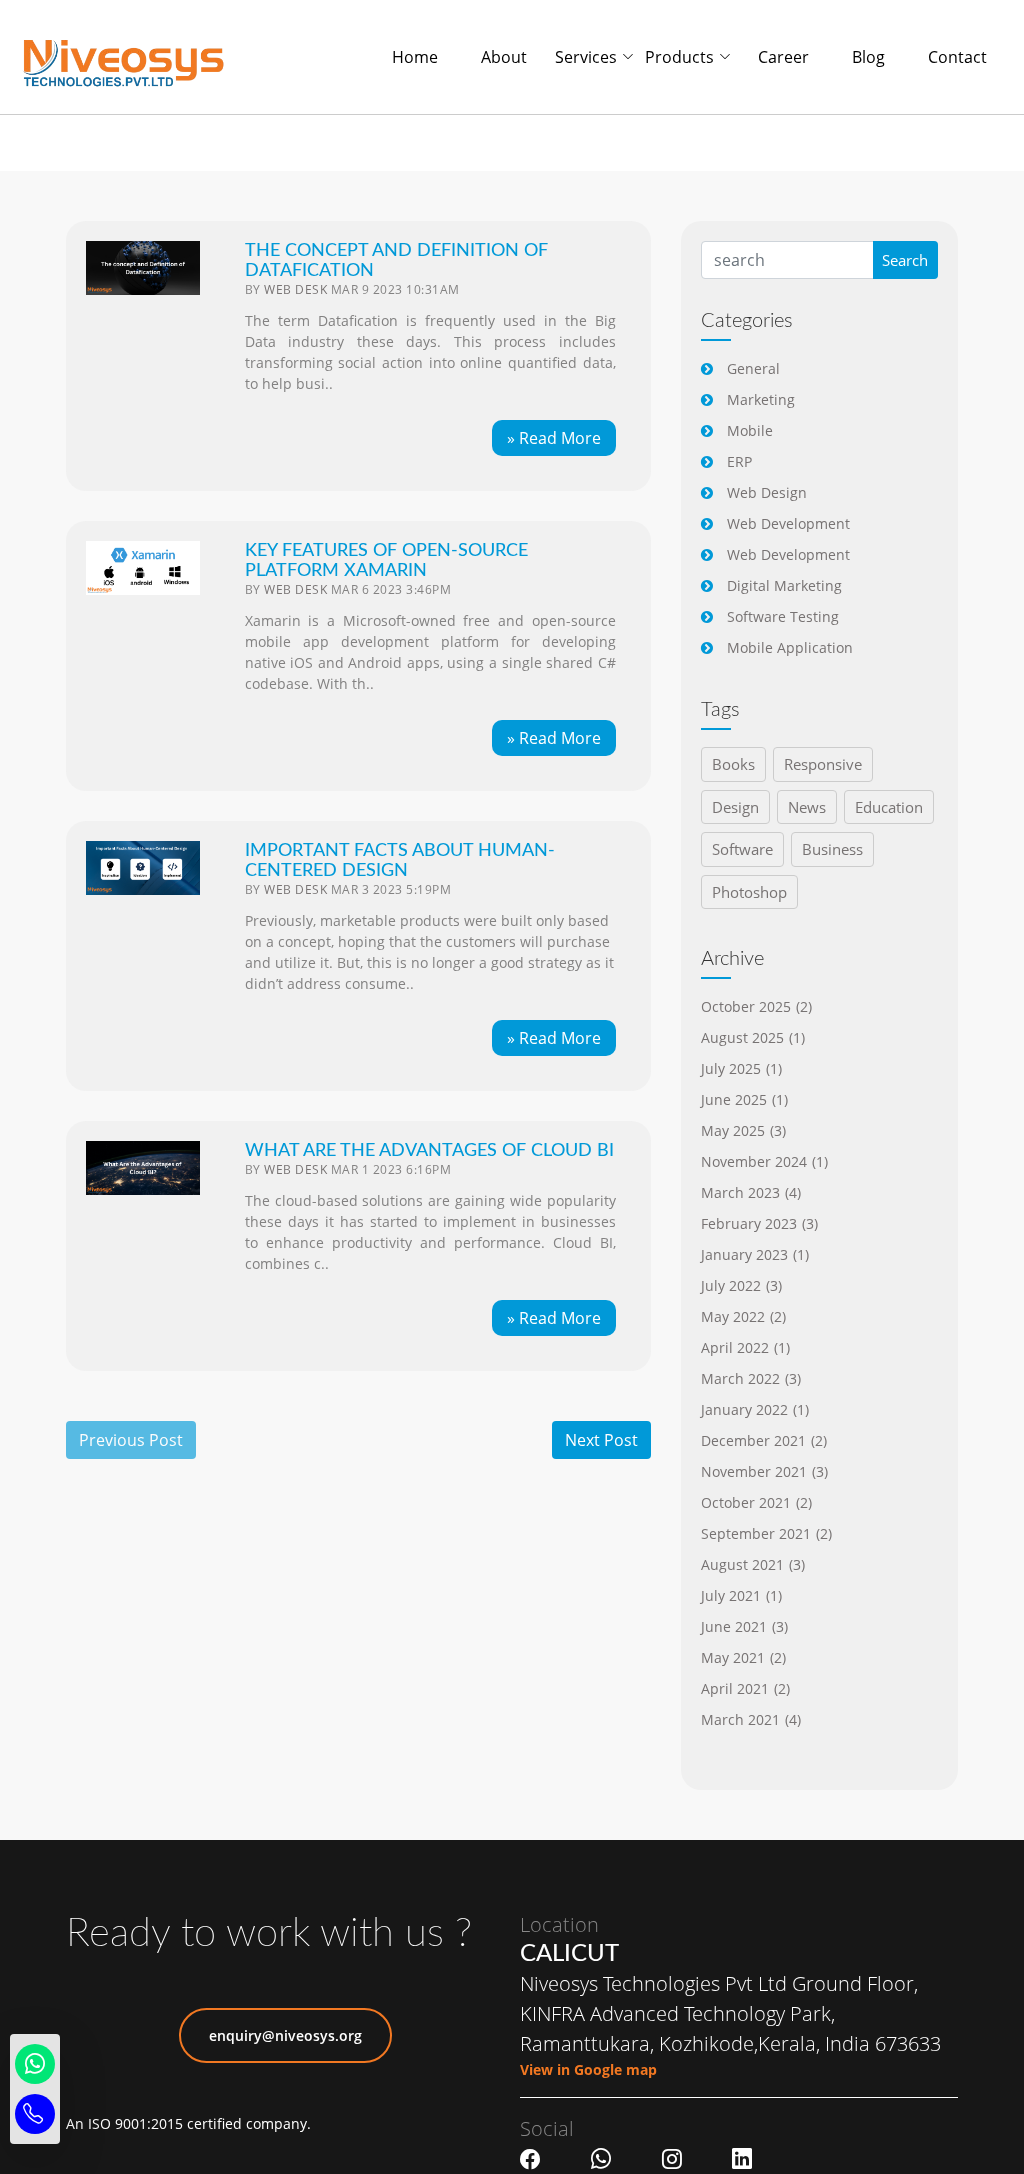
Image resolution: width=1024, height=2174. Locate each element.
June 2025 (744, 1099)
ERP (739, 461)
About (504, 57)
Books (733, 764)
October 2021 (756, 1502)
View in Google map (588, 2069)
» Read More (554, 438)
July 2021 (741, 1595)
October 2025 (756, 1006)
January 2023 (755, 1254)
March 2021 (751, 1719)
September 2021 (766, 1533)
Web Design (767, 492)
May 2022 (743, 1316)
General (753, 368)
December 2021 (764, 1440)
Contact (957, 57)
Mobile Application (790, 647)
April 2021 (745, 1688)
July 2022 (741, 1285)
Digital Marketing (784, 585)
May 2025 (743, 1130)
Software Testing (783, 616)
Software (742, 849)
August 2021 (753, 1564)
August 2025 (753, 1037)
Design (735, 807)
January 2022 (755, 1409)
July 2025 (741, 1068)
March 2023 (751, 1192)
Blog (868, 57)
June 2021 (744, 1626)
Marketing (761, 399)
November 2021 (764, 1471)
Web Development (788, 523)
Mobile (750, 430)
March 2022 (751, 1378)
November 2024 (764, 1161)
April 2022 (745, 1347)
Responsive (823, 764)
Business (832, 849)
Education (889, 807)
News (807, 807)
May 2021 (743, 1657)
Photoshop (749, 892)
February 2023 (759, 1223)
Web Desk (295, 289)
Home (415, 57)
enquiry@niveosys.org (285, 2035)
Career (783, 57)
